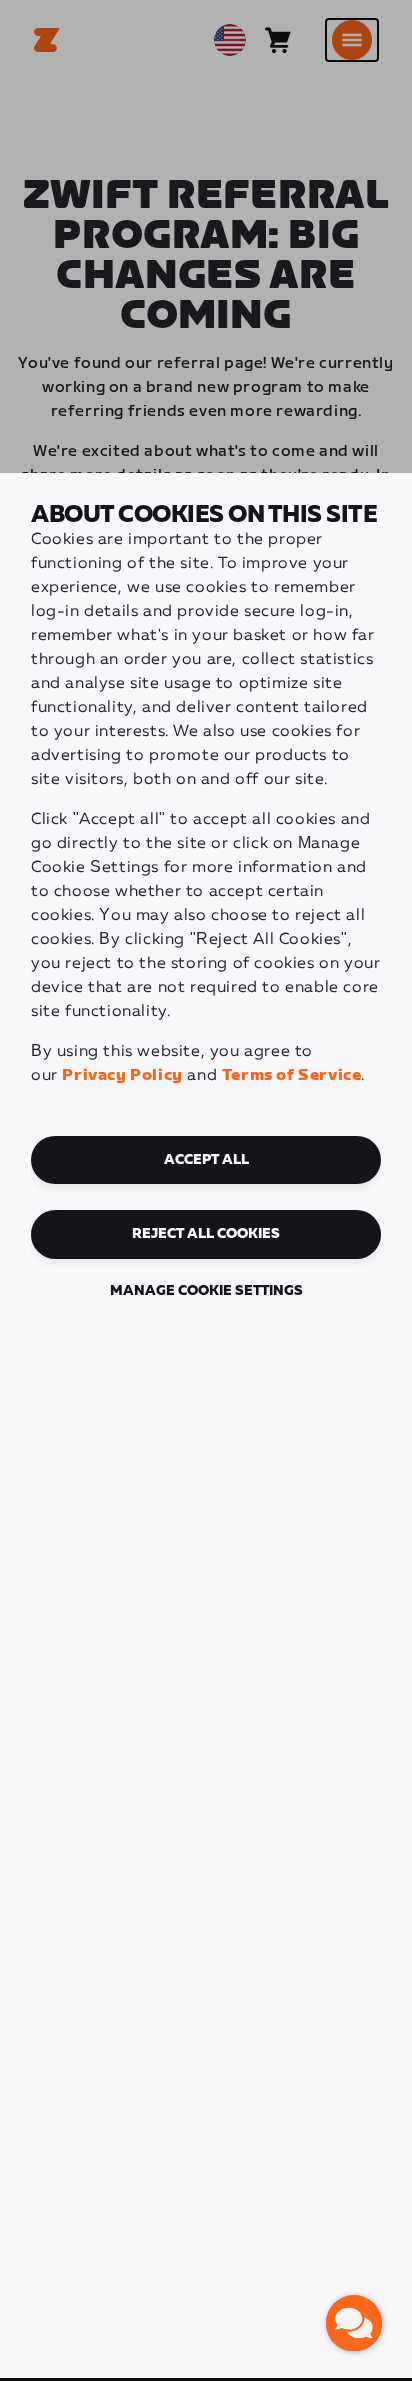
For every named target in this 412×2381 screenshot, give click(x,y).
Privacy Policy (122, 1075)
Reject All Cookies (206, 1234)
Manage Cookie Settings (206, 1291)
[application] (354, 2323)
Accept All (206, 1160)
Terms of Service (292, 1075)
